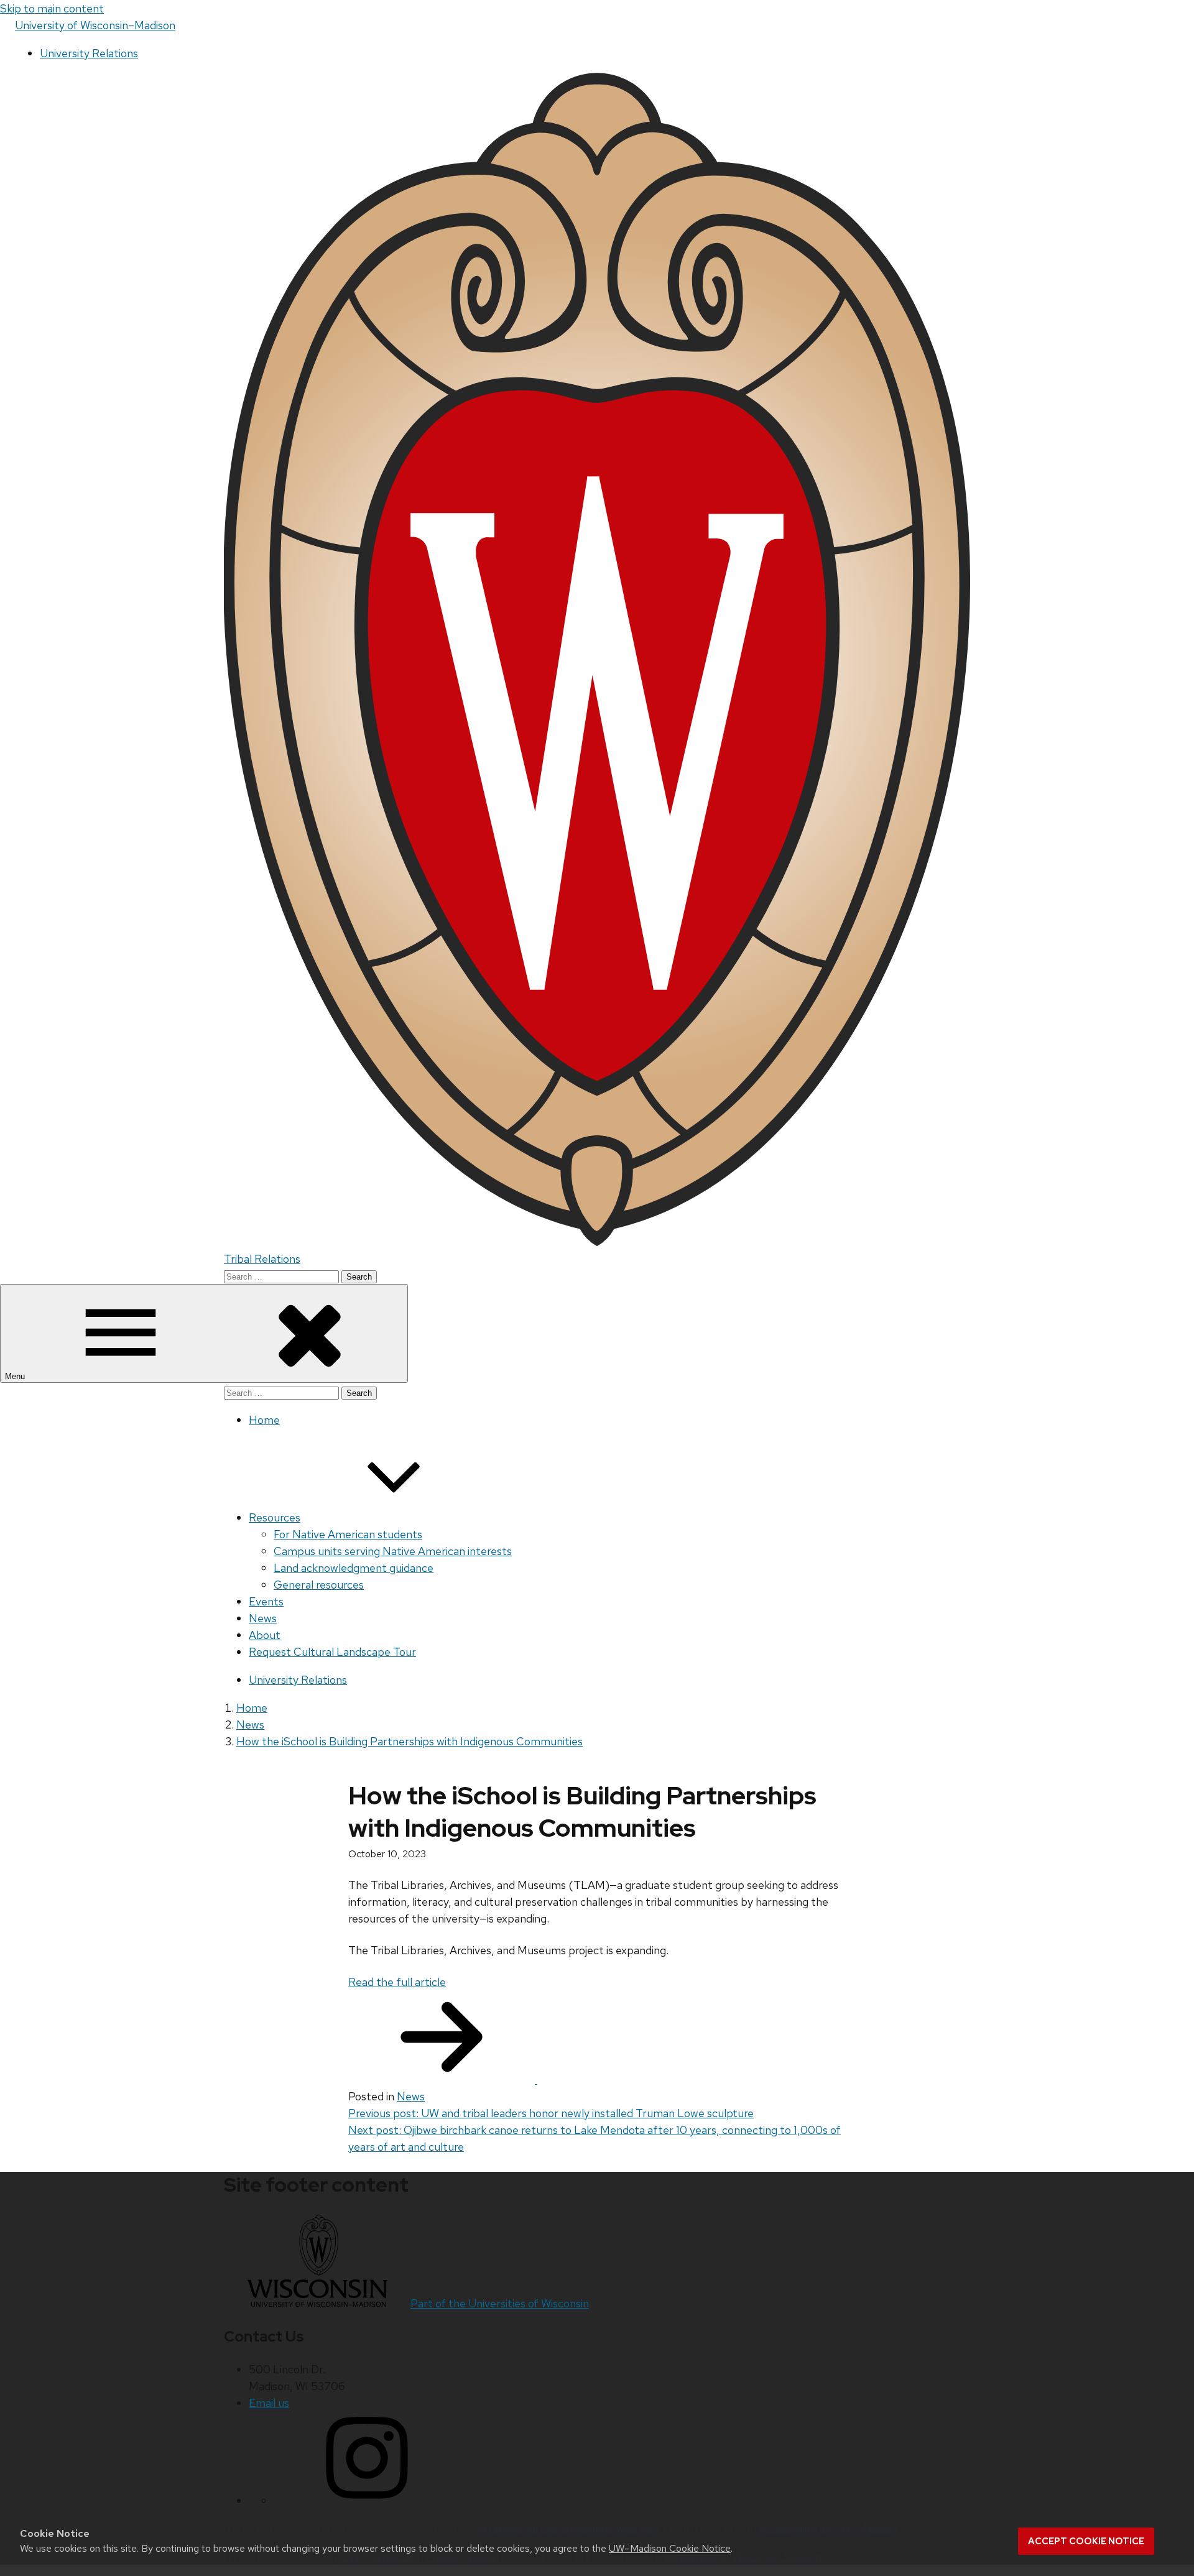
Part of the (500, 2303)
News (263, 1618)
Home (264, 1420)
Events (266, 1601)
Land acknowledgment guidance (354, 1568)
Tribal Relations (262, 1259)
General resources (319, 1585)
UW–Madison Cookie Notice (670, 2548)
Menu (16, 1376)
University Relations (89, 53)
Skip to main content (52, 8)
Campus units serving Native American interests (393, 1551)
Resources (275, 1517)
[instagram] (367, 2500)
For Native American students (348, 1534)
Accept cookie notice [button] (1086, 2541)
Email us (269, 2403)
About (265, 1635)
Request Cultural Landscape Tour (332, 1652)
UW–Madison (95, 25)
